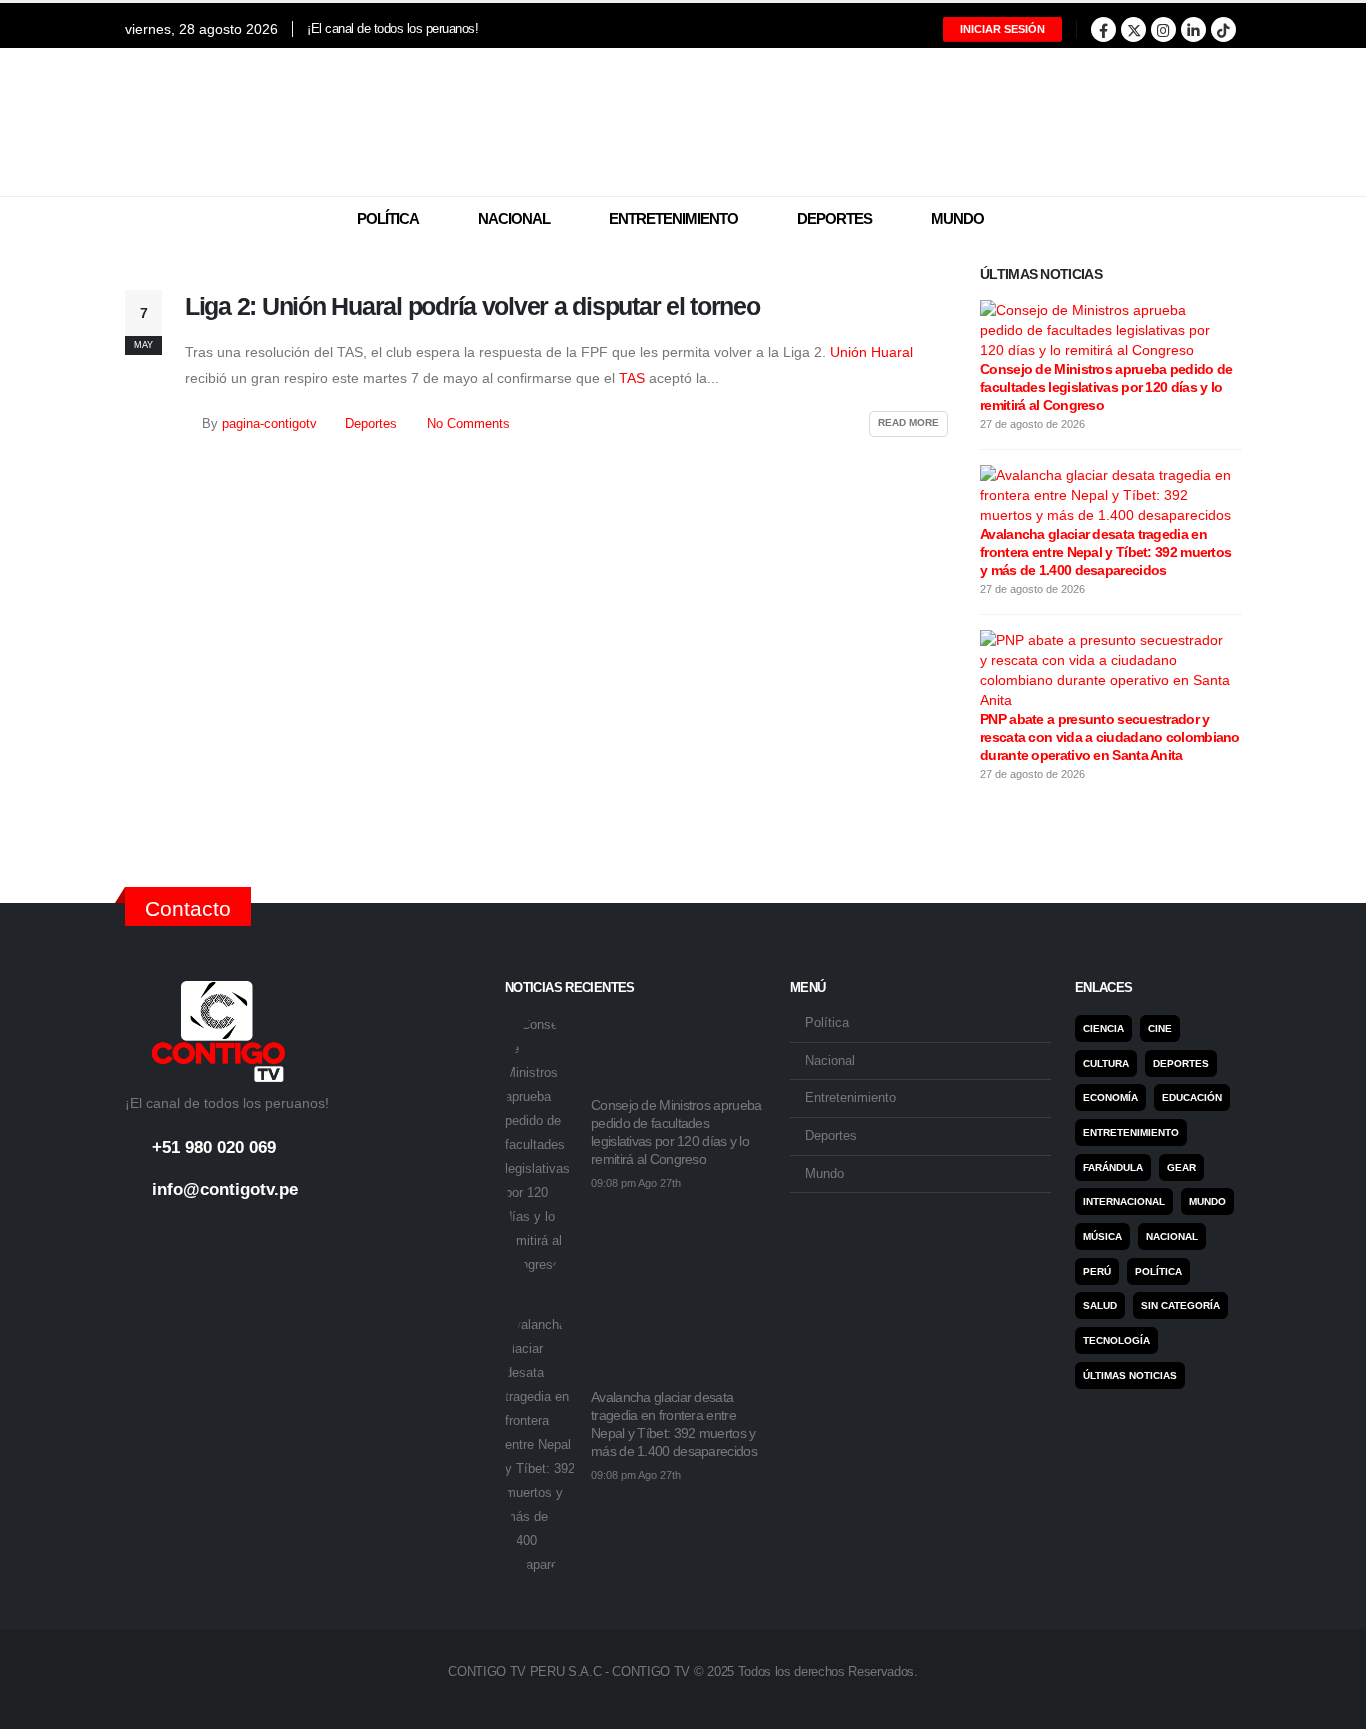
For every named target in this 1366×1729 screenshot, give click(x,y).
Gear (1181, 1167)
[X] (1133, 29)
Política (388, 218)
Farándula (1113, 1167)
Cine (1160, 1028)
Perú (1097, 1271)
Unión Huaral (871, 352)
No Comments (468, 424)
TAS (634, 378)
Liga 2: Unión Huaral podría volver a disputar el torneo (472, 306)
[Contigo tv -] (683, 122)
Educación (1192, 1097)
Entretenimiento (673, 218)
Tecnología (1116, 1340)
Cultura (1106, 1063)
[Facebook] (1103, 29)
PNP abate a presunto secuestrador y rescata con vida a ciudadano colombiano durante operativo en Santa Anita (1110, 737)
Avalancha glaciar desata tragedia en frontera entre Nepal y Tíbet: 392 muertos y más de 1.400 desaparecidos (1105, 552)
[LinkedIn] (1193, 29)
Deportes (834, 218)
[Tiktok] (1223, 29)
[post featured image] (540, 1145)
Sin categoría (1180, 1305)
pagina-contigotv (269, 424)
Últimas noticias (1130, 1375)
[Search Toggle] (1228, 220)
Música (1102, 1236)
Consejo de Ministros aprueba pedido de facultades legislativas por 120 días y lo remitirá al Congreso (1106, 387)
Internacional (1124, 1201)
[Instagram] (1163, 29)
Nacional (514, 218)
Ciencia (1103, 1028)
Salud (1100, 1305)
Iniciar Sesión (1002, 29)
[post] (1105, 329)
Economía (1110, 1097)
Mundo (957, 218)
